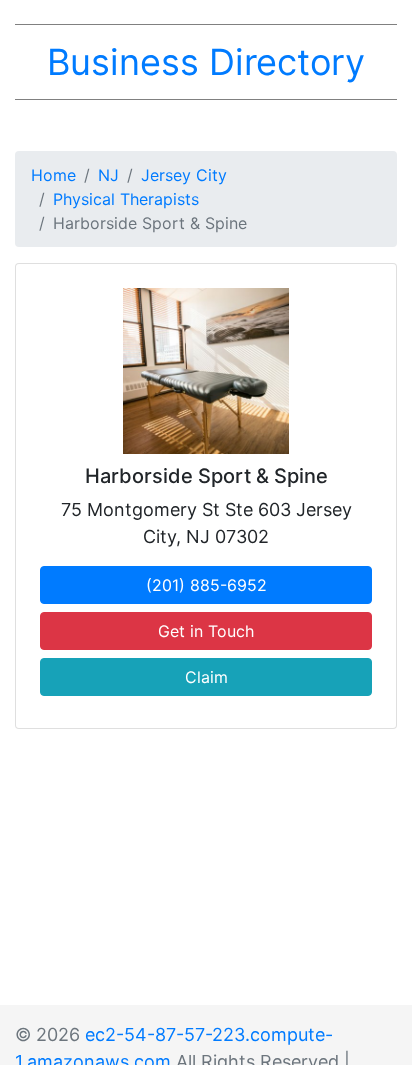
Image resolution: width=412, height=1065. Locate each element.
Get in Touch (206, 631)
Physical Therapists (126, 199)
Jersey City (184, 175)
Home (53, 175)
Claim (206, 677)
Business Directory (206, 62)
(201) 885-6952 (206, 585)
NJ (108, 175)
